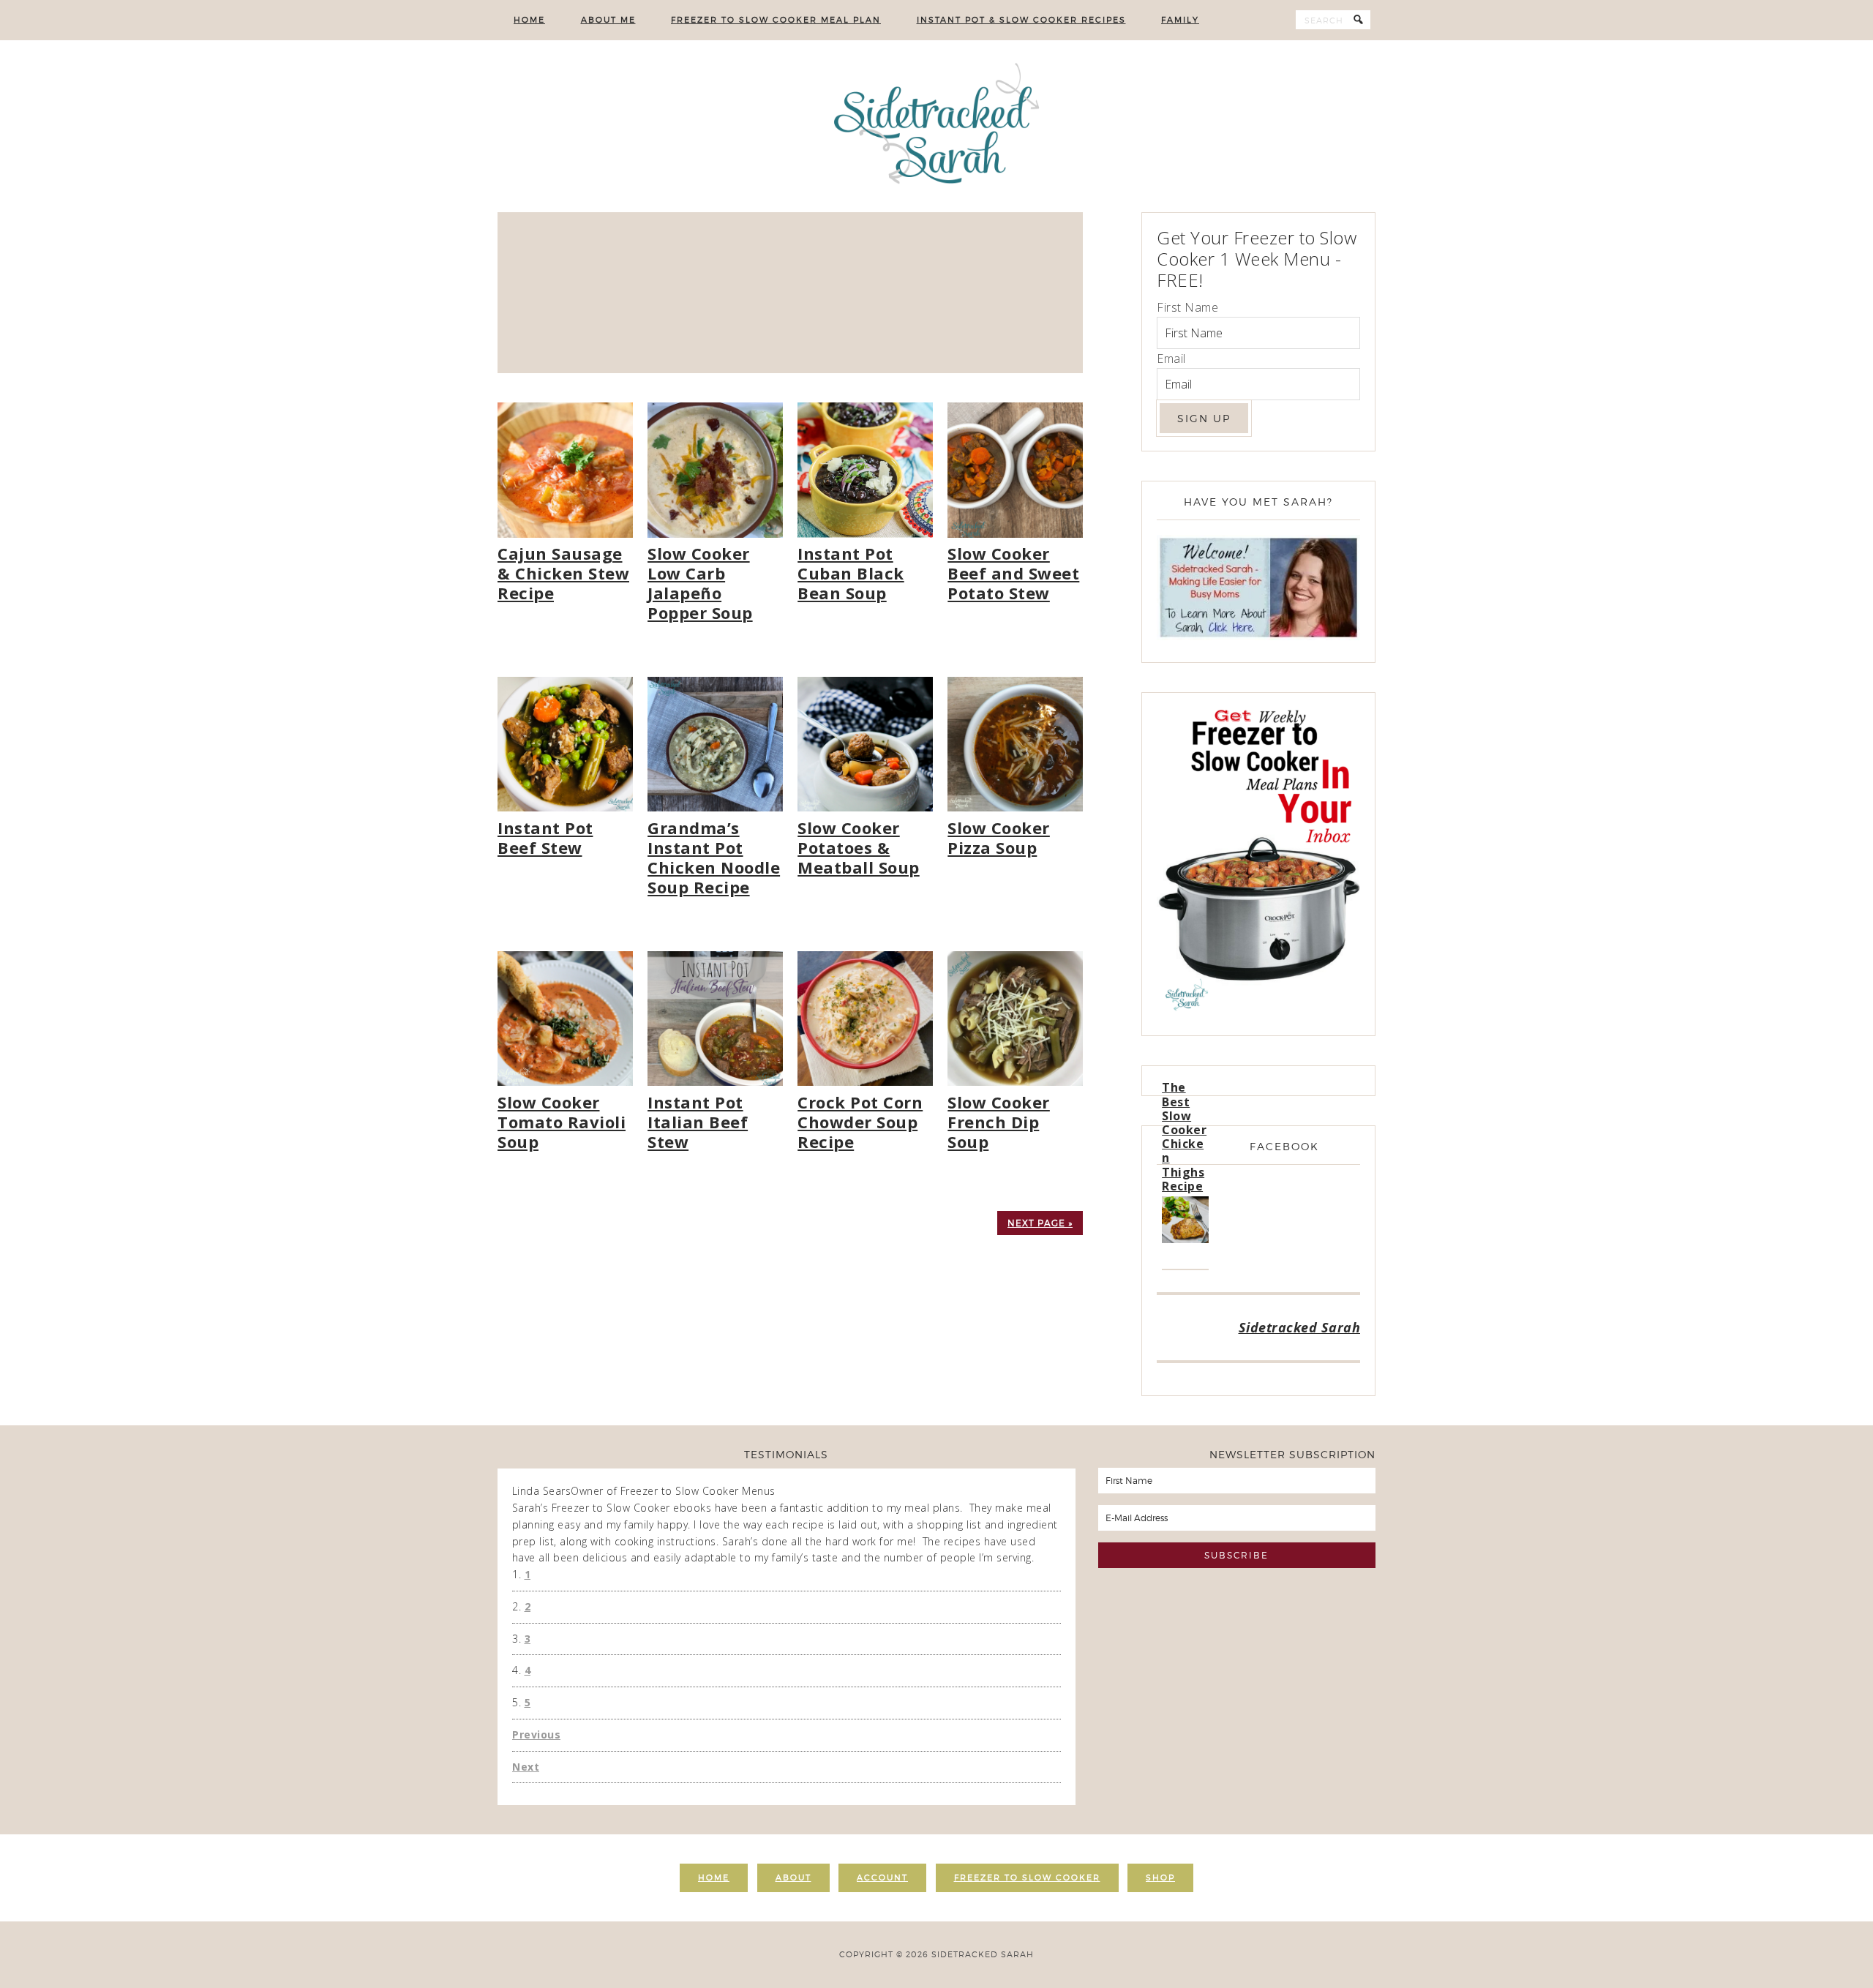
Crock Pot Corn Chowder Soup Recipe (860, 1122)
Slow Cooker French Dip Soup (999, 1122)
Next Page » (1040, 1223)
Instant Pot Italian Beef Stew (698, 1122)
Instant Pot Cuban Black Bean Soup (851, 573)
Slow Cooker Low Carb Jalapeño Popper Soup (700, 583)
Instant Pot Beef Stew (545, 837)
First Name (1187, 307)
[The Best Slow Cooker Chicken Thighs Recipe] (1185, 1222)
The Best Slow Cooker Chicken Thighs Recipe (1184, 1136)
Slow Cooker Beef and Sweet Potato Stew (1013, 573)
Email (1171, 359)
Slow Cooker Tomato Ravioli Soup (562, 1122)
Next (526, 1767)
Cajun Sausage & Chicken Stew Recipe (563, 573)
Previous (536, 1734)
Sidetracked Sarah (936, 126)
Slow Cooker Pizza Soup (999, 837)
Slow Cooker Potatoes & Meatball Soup (859, 847)
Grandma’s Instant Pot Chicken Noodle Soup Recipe (714, 857)
